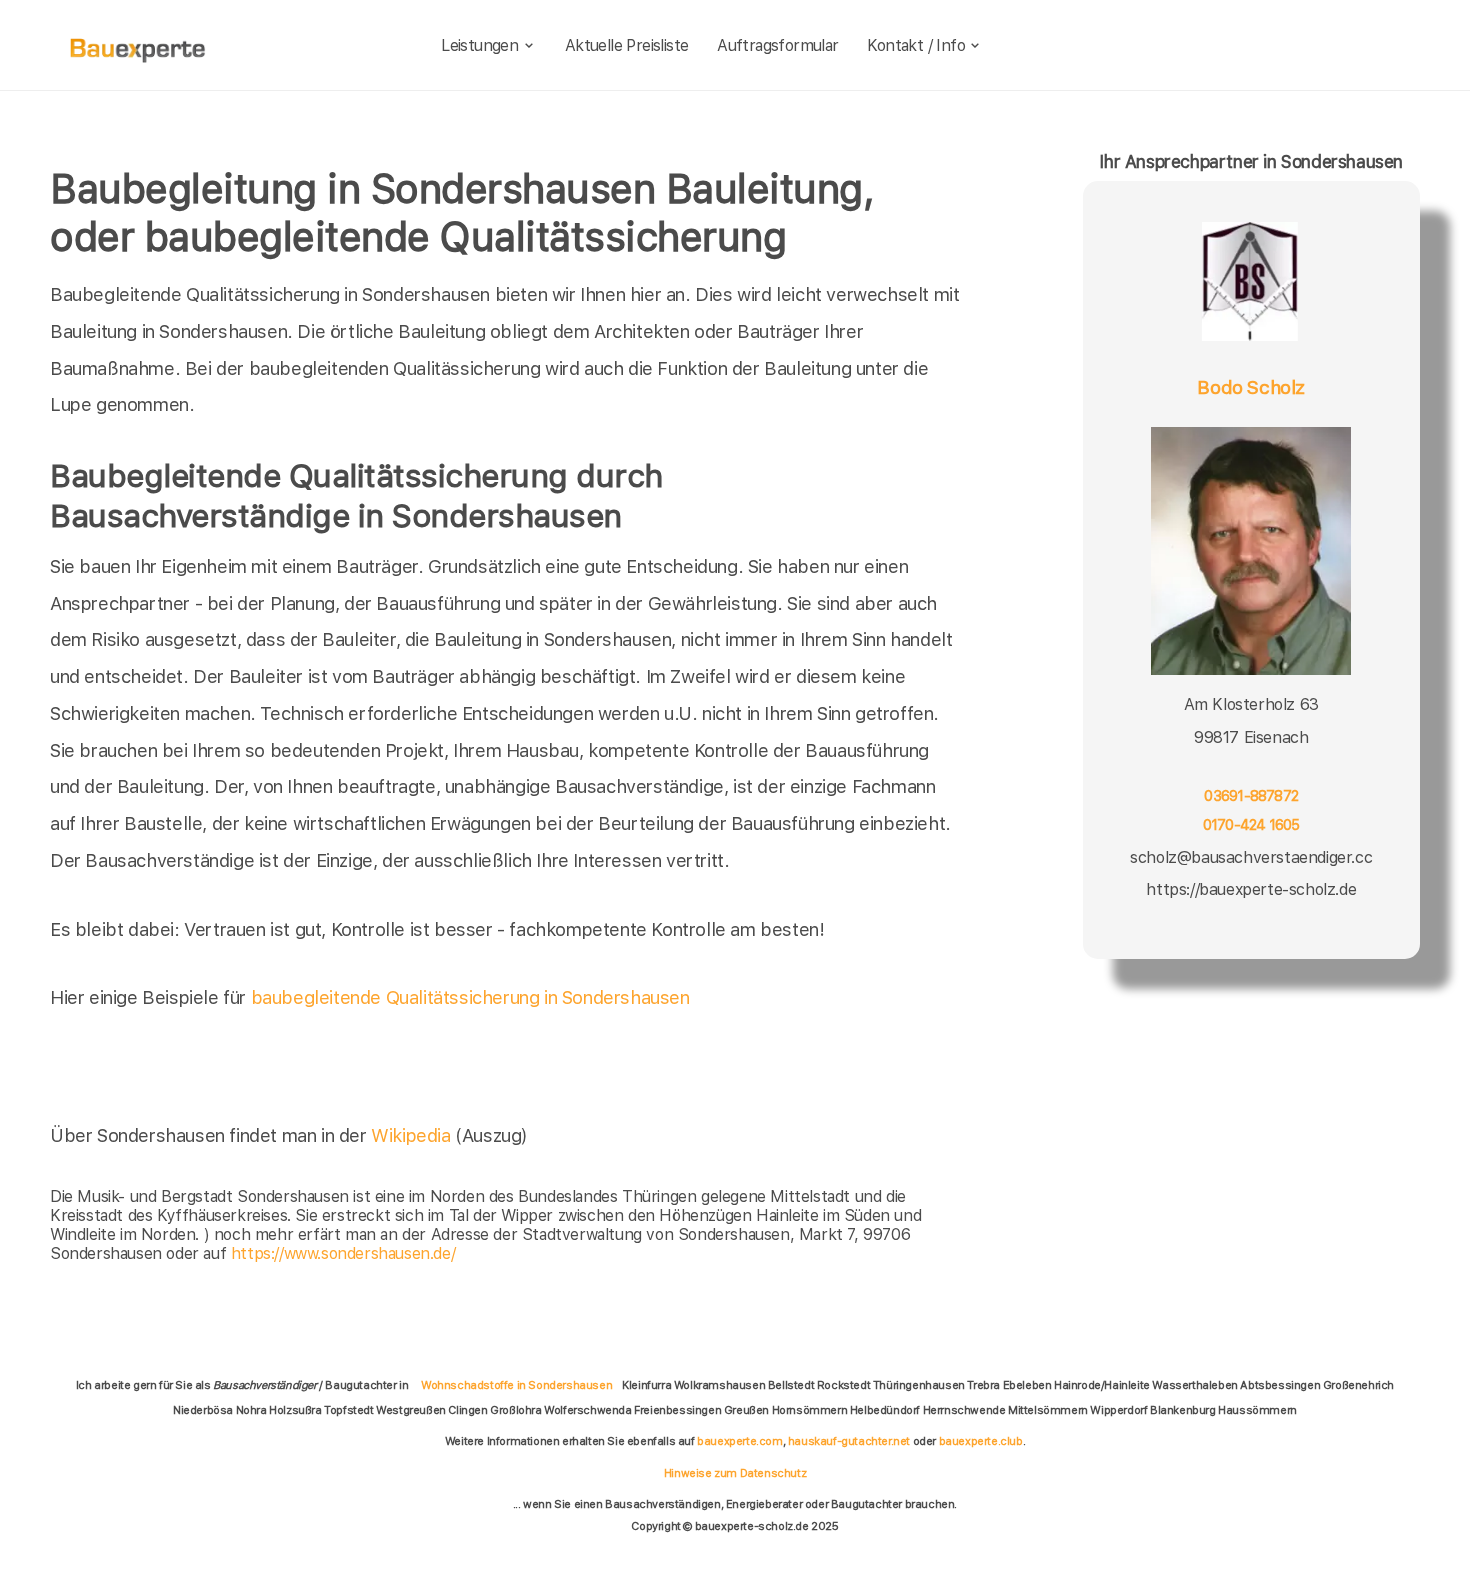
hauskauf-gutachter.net (849, 1441)
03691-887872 (1251, 797)
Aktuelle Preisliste (627, 45)
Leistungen (479, 45)
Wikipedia (413, 1135)
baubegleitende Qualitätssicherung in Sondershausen (470, 997)
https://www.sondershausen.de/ (343, 1253)
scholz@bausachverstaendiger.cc (1251, 857)
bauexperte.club (981, 1441)
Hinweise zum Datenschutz (735, 1473)
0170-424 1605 (1251, 826)
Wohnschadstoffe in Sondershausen (516, 1385)
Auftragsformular (777, 45)
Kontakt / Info (916, 45)
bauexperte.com (739, 1441)
